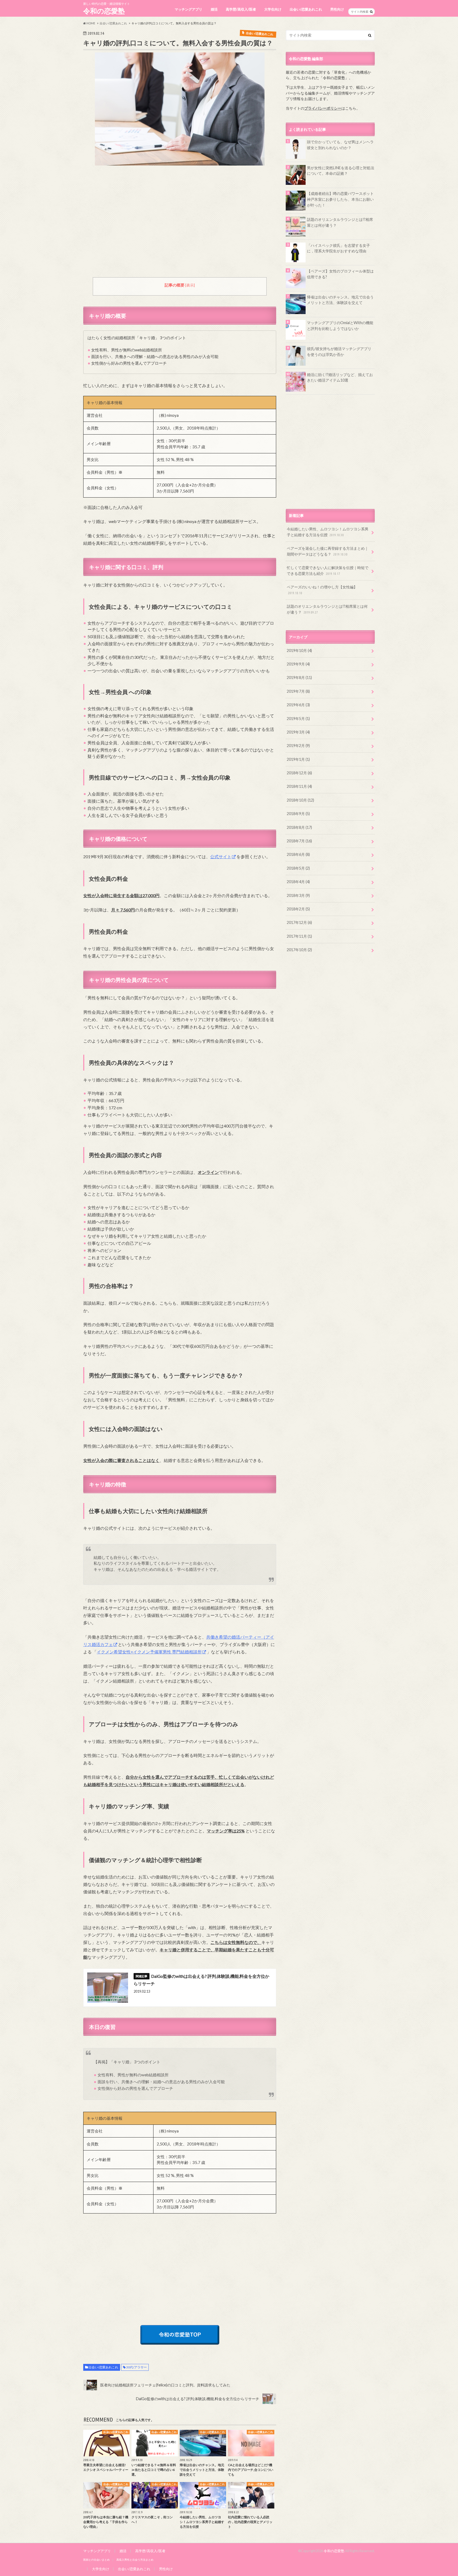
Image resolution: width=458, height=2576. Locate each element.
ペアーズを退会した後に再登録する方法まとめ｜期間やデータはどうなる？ (328, 551)
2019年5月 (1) (298, 719)
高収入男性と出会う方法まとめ (135, 2560)
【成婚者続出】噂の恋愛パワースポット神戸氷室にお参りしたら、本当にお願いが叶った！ (340, 199)
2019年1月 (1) (298, 759)
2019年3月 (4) (298, 732)
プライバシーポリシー (323, 108)
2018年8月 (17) (299, 827)
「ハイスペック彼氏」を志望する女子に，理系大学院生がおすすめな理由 (338, 248)
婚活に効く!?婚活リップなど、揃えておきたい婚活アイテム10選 (340, 377)
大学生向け (273, 9)
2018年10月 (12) (300, 800)
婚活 (214, 9)
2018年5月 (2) (298, 868)
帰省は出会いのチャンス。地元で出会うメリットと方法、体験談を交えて (340, 300)
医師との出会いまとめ (96, 2560)
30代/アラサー (136, 2367)
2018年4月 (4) (298, 882)
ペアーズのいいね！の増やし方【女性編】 (322, 590)
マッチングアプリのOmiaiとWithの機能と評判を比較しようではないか (340, 326)
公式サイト (221, 857)
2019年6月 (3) (298, 705)
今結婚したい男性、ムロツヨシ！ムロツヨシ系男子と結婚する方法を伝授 (328, 532)
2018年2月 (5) (298, 909)
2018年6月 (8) (298, 854)
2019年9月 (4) (298, 664)
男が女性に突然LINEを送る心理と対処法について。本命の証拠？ (341, 171)
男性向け (337, 9)
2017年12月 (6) (299, 922)
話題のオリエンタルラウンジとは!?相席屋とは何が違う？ (340, 222)
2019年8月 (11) (299, 677)
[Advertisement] (180, 225)
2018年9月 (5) (298, 814)
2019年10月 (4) (299, 650)
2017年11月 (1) (299, 936)
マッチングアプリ (188, 9)
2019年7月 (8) (298, 691)
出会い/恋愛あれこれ (306, 9)
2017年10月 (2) (299, 950)
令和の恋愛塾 (104, 11)
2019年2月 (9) (298, 746)
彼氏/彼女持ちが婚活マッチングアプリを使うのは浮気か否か (339, 352)
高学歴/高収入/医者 (241, 9)
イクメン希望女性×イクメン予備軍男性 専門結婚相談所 (149, 1652)
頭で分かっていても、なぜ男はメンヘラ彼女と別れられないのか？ (340, 145)
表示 (190, 285)
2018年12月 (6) (299, 773)
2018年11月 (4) (299, 786)
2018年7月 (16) (299, 841)
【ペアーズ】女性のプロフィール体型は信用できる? (340, 274)
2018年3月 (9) (298, 895)
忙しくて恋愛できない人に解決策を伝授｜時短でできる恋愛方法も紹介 (328, 571)
